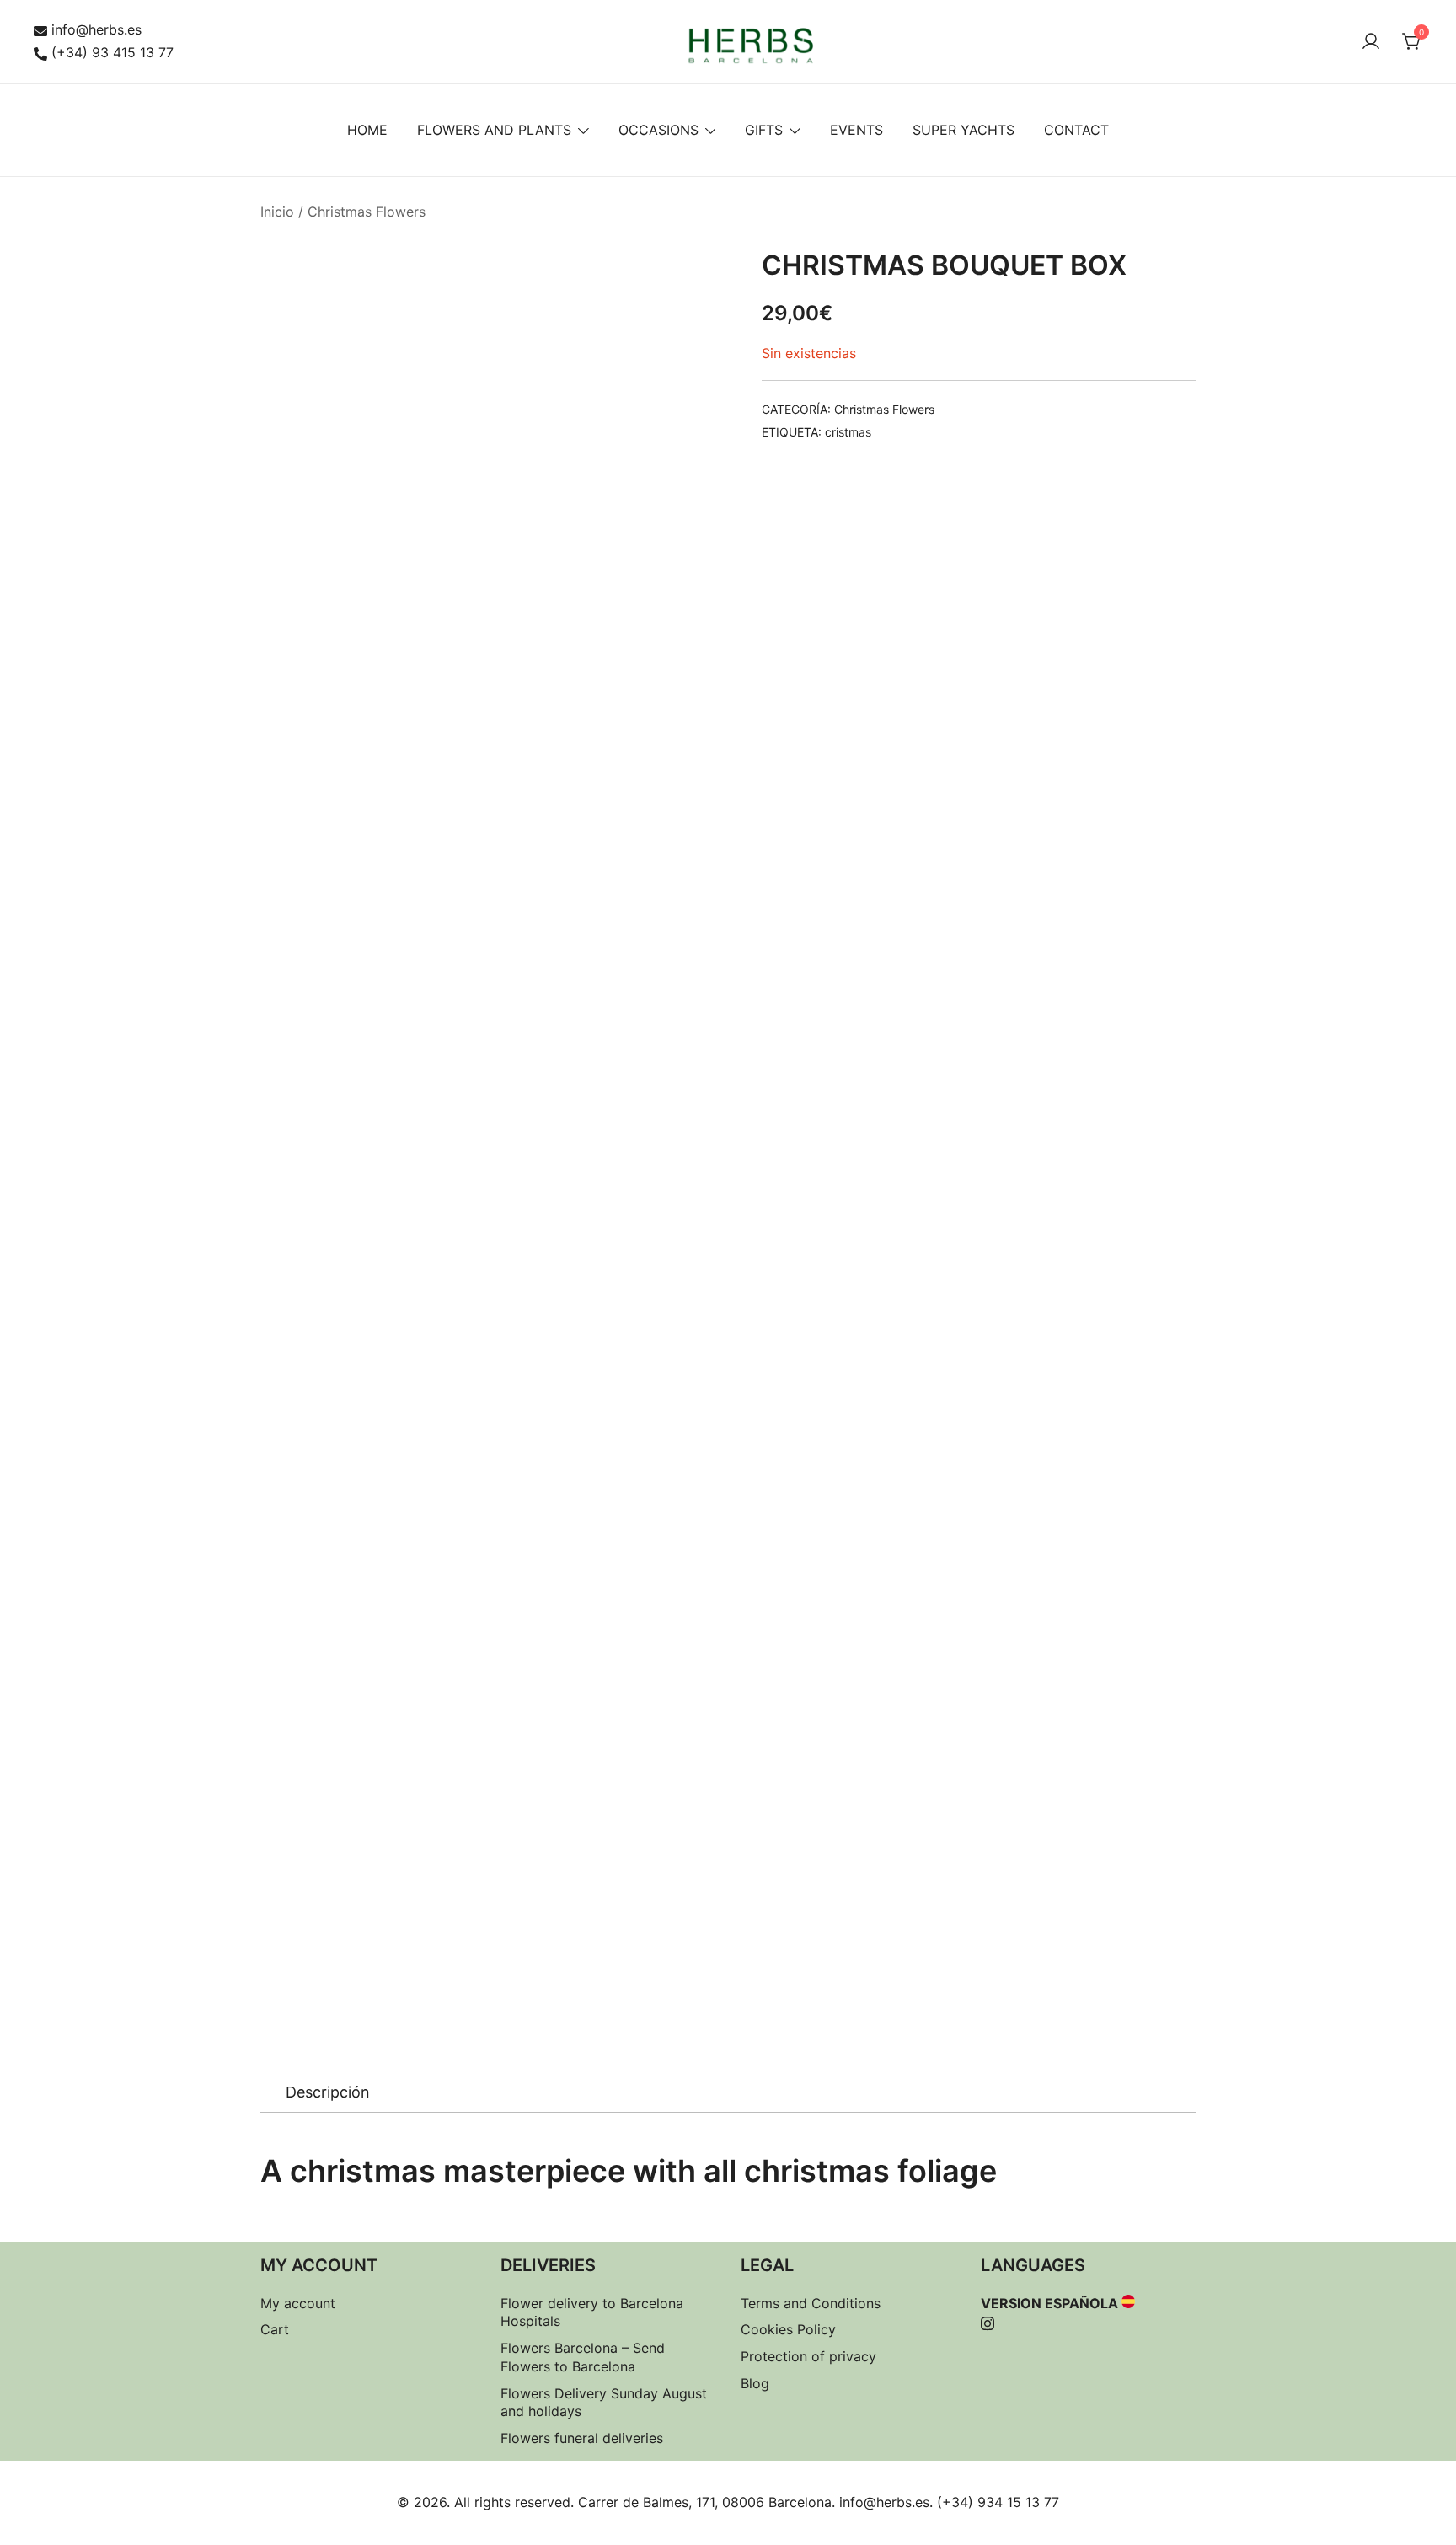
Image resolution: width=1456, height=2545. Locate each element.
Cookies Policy (788, 2329)
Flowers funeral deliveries (582, 2438)
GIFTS (764, 130)
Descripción (328, 2092)
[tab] (328, 2092)
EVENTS (856, 130)
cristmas (848, 432)
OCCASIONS (658, 130)
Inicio (277, 212)
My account (298, 2303)
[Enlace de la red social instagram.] (988, 2321)
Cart (275, 2329)
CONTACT (1076, 130)
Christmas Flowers (367, 212)
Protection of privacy (808, 2356)
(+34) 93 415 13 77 (112, 52)
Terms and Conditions (811, 2303)
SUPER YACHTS (964, 130)
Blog (755, 2383)
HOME (367, 130)
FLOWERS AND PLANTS (494, 130)
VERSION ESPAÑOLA (1049, 2303)
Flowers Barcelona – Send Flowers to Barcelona (583, 2357)
